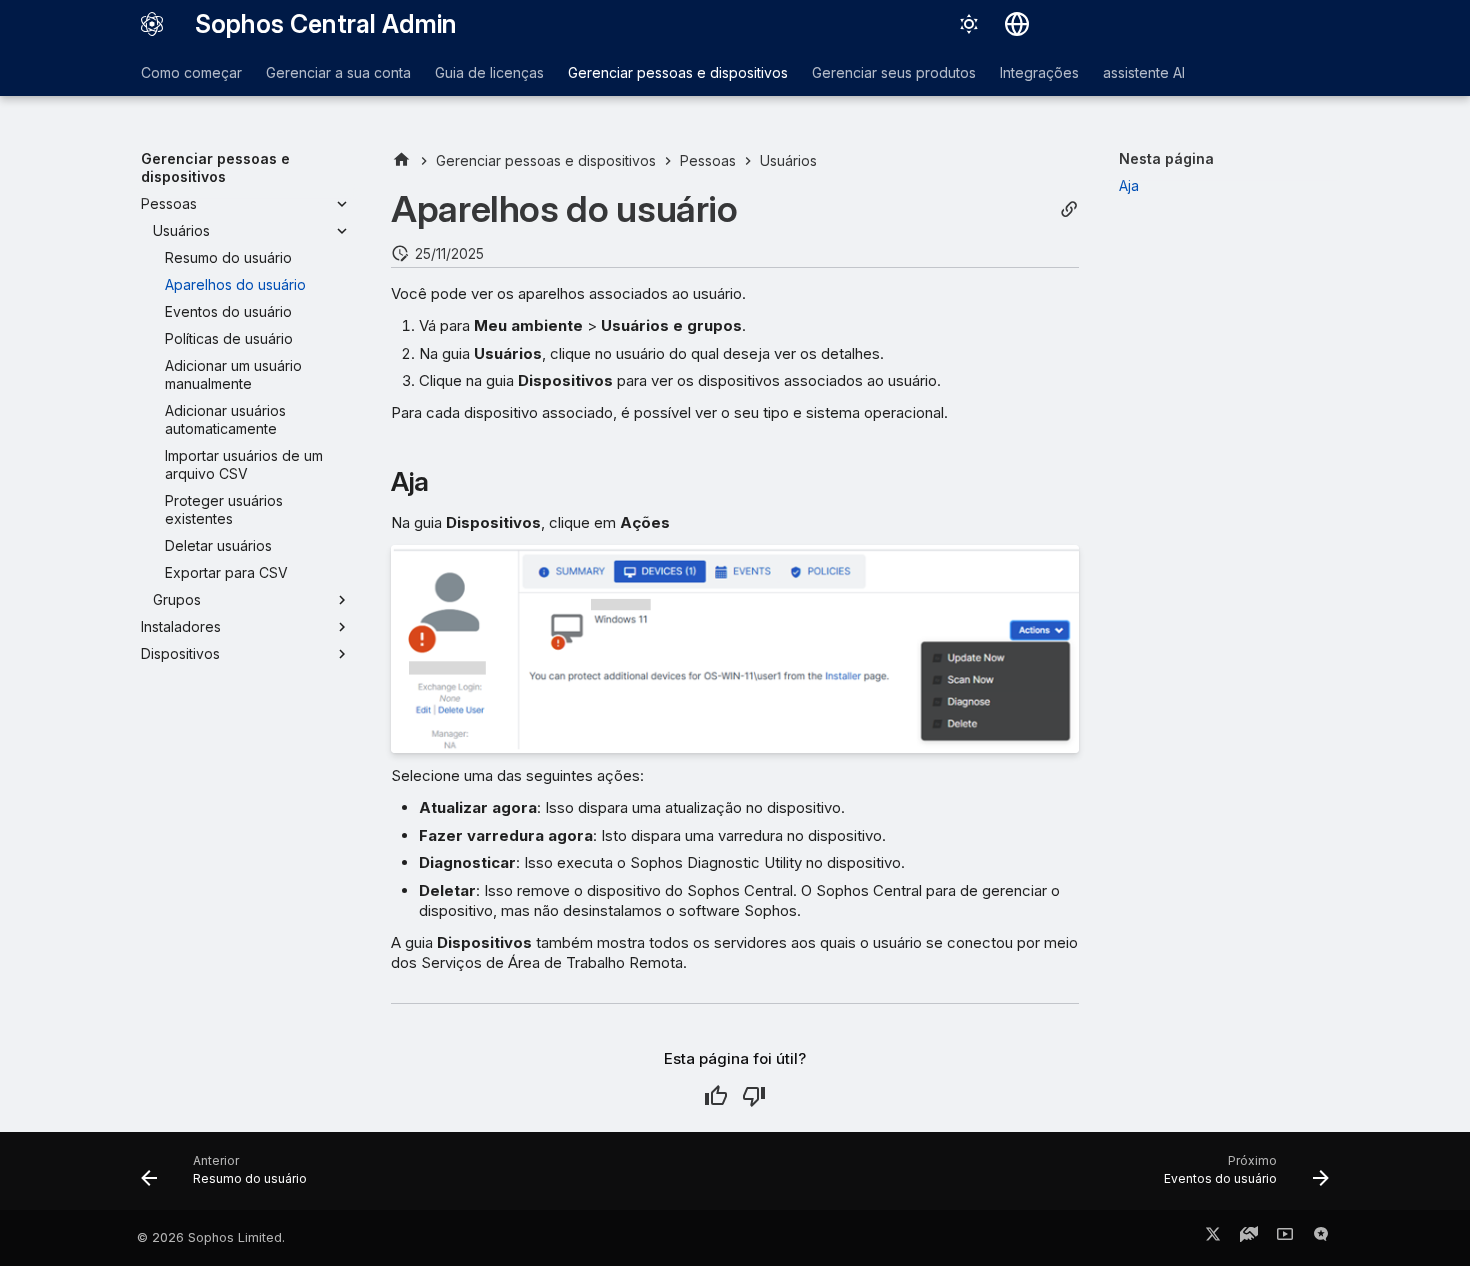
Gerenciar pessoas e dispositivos (678, 72)
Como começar (191, 72)
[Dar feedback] (1321, 1238)
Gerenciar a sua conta (338, 72)
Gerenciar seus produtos (894, 72)
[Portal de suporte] (1249, 1238)
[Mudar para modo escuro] (969, 24)
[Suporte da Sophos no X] (1213, 1238)
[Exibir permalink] (1069, 209)
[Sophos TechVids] (1285, 1238)
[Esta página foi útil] (716, 1096)
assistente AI (1144, 72)
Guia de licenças (489, 72)
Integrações (1039, 72)
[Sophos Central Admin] (152, 24)
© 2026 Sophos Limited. (211, 1237)
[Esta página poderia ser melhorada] (754, 1096)
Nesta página (1166, 158)
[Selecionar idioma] (1017, 24)
